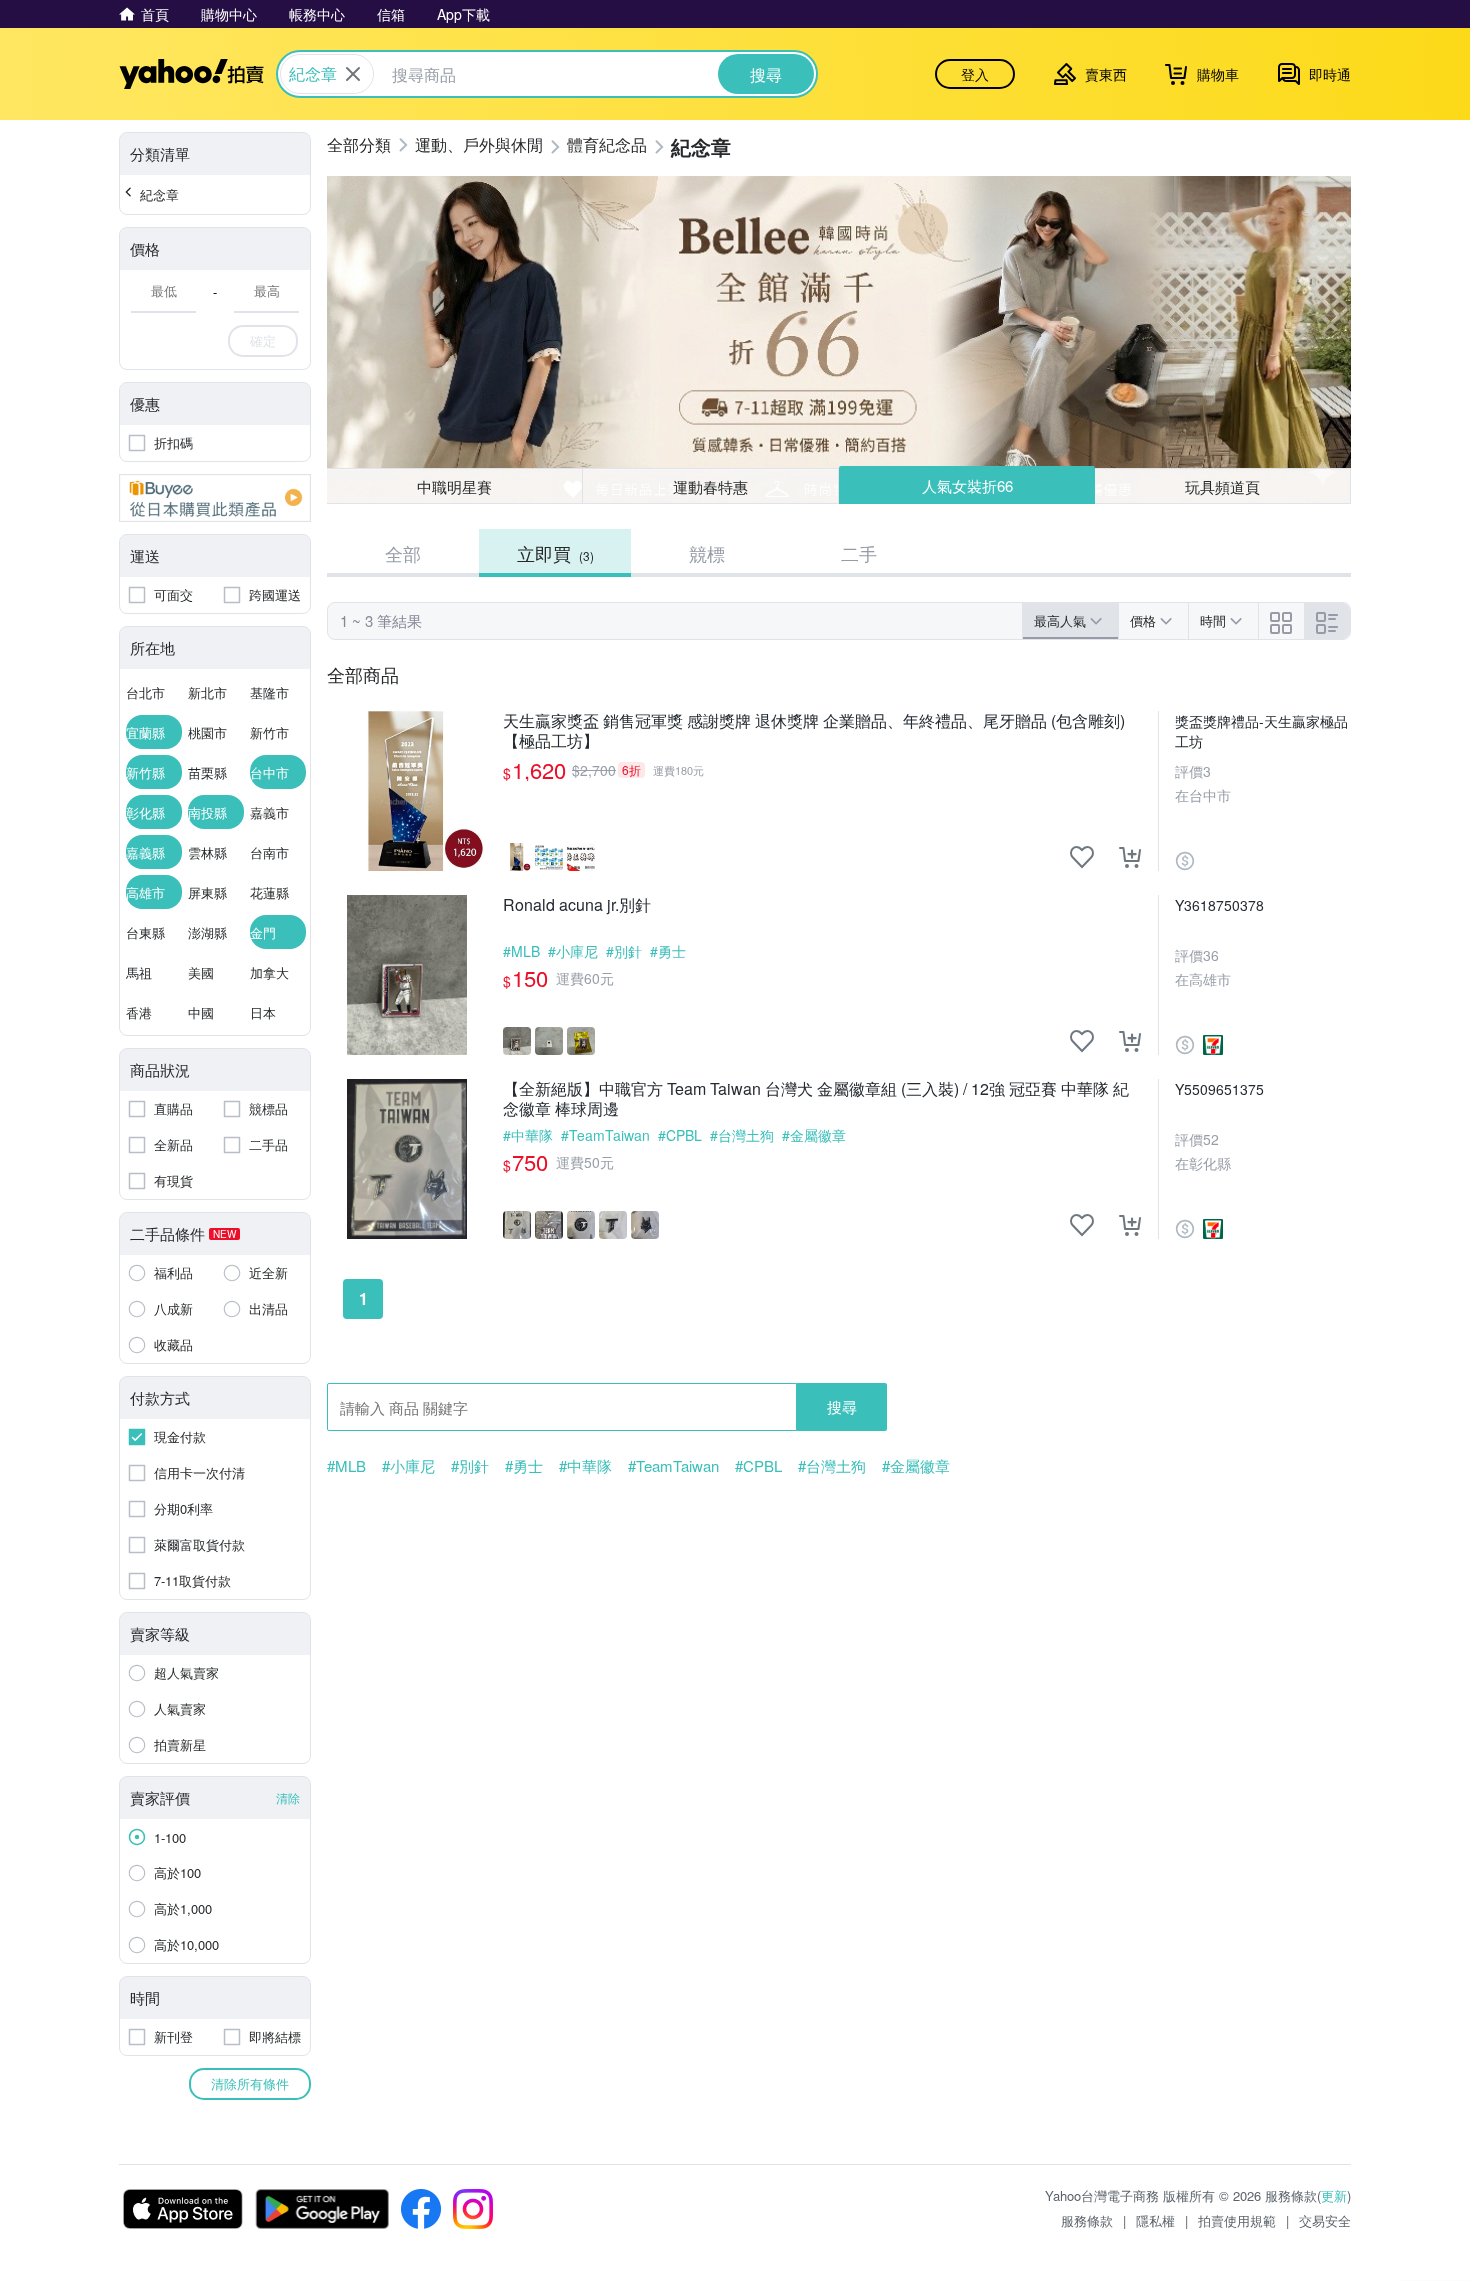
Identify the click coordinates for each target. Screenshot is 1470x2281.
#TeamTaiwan (605, 1135)
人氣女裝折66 (967, 485)
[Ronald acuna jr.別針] (407, 975)
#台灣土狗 (742, 1135)
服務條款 (1087, 2220)
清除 (288, 1797)
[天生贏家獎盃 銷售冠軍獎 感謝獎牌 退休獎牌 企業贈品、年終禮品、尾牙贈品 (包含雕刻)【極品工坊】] (407, 791)
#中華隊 (528, 1135)
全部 (403, 553)
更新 (1334, 2195)
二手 (859, 553)
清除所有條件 (250, 2083)
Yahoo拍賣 (191, 74)
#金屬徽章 (814, 1135)
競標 (707, 553)
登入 (975, 74)
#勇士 (668, 951)
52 (1211, 1139)
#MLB (521, 951)
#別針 (624, 951)
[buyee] (215, 498)
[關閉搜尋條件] (353, 74)
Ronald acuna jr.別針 (577, 905)
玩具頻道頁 (1222, 486)
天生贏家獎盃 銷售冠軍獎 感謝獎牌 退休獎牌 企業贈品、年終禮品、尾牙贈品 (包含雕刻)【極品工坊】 (814, 731)
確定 (263, 340)
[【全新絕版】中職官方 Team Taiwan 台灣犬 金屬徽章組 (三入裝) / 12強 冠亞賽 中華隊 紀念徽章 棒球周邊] (407, 1159)
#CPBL (680, 1135)
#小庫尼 (573, 951)
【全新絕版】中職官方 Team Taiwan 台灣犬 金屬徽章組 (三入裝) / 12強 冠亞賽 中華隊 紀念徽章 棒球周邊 (816, 1099)
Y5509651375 (1219, 1089)
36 (1211, 955)
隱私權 (1155, 2220)
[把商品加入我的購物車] (1130, 857)
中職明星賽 (454, 486)
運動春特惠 (710, 486)
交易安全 (1325, 2220)
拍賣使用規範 (1237, 2220)
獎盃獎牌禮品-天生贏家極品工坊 (1261, 731)
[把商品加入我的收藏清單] (1082, 857)
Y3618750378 (1219, 905)
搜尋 (842, 1406)
